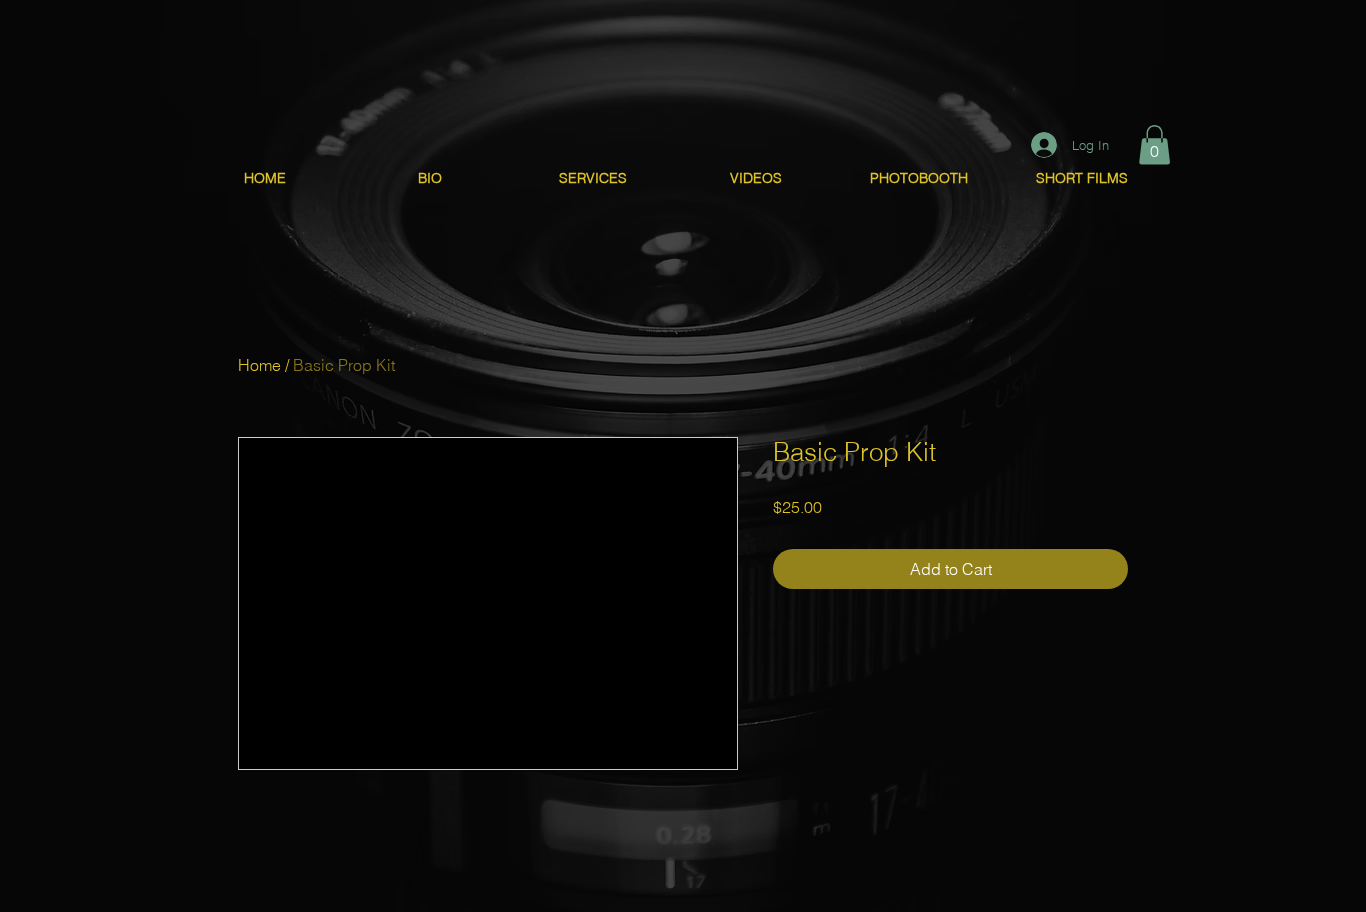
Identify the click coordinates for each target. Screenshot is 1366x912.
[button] (1154, 144)
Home (259, 365)
